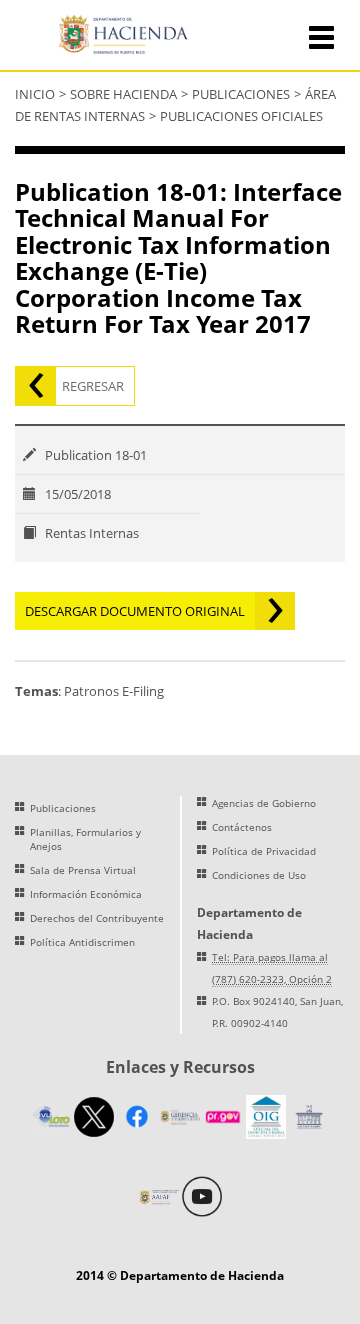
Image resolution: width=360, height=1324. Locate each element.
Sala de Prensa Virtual (83, 870)
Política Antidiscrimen (82, 942)
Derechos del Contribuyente (97, 918)
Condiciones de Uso (259, 875)
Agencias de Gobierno (264, 803)
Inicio (35, 94)
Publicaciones (241, 94)
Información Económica (86, 894)
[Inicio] (127, 36)
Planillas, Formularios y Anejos (85, 839)
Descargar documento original (135, 611)
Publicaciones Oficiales (241, 116)
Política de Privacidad (264, 851)
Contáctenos (242, 827)
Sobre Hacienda (123, 94)
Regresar (93, 386)
